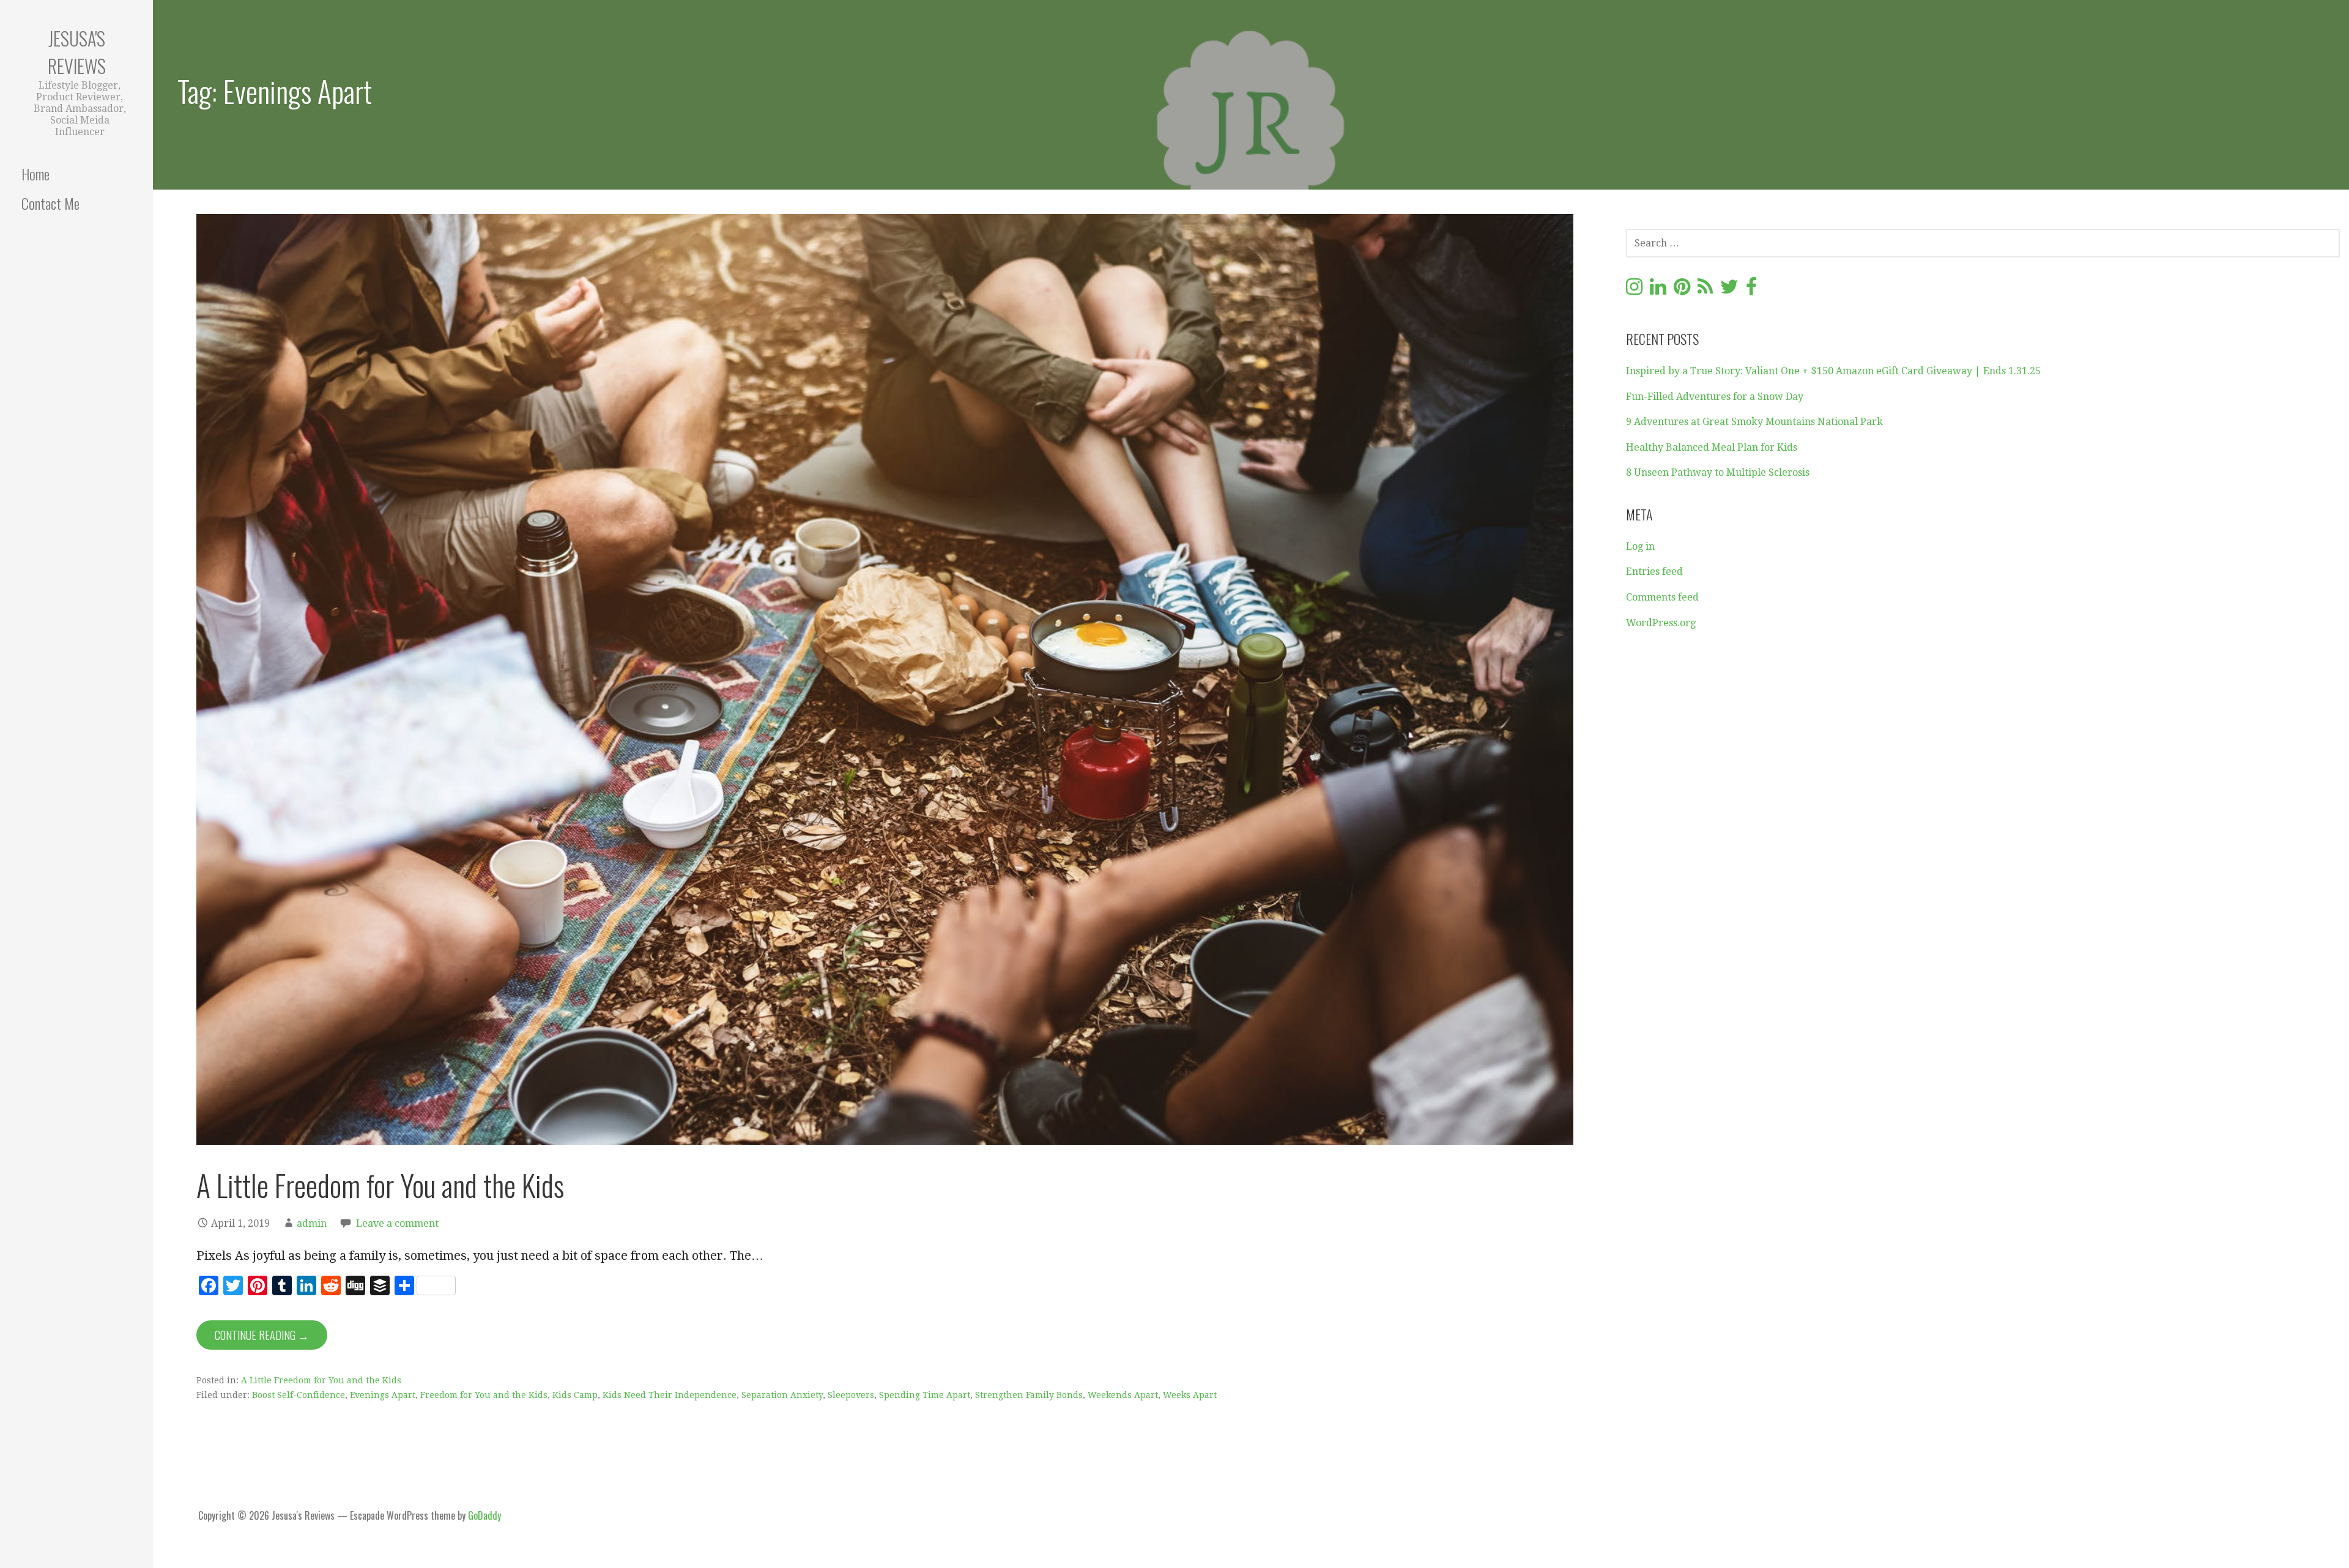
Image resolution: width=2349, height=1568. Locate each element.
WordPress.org (1661, 623)
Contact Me (50, 203)
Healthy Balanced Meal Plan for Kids (1712, 447)
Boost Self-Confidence (299, 1395)
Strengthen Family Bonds (1029, 1395)
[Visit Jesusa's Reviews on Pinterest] (1682, 290)
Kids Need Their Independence (670, 1395)
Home (35, 174)
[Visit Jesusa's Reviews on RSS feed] (1705, 290)
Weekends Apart (1123, 1395)
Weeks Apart (1190, 1395)
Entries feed (1654, 571)
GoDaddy (484, 1515)
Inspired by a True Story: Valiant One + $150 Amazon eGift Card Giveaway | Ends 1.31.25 (1833, 371)
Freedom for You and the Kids (484, 1395)
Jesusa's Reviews (77, 52)
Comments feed (1662, 597)
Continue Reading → (262, 1335)
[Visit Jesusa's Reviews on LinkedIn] (1658, 290)
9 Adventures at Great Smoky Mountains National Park (1754, 422)
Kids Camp (575, 1395)
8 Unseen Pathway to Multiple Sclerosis (1718, 472)
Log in (1640, 546)
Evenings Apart (383, 1395)
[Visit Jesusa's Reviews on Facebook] (1751, 290)
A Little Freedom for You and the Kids (380, 1185)
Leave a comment (397, 1223)
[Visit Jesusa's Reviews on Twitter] (1729, 290)
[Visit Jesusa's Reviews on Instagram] (1634, 290)
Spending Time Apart (925, 1395)
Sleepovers (851, 1395)
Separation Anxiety (782, 1395)
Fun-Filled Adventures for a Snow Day (1715, 397)
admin (312, 1223)
